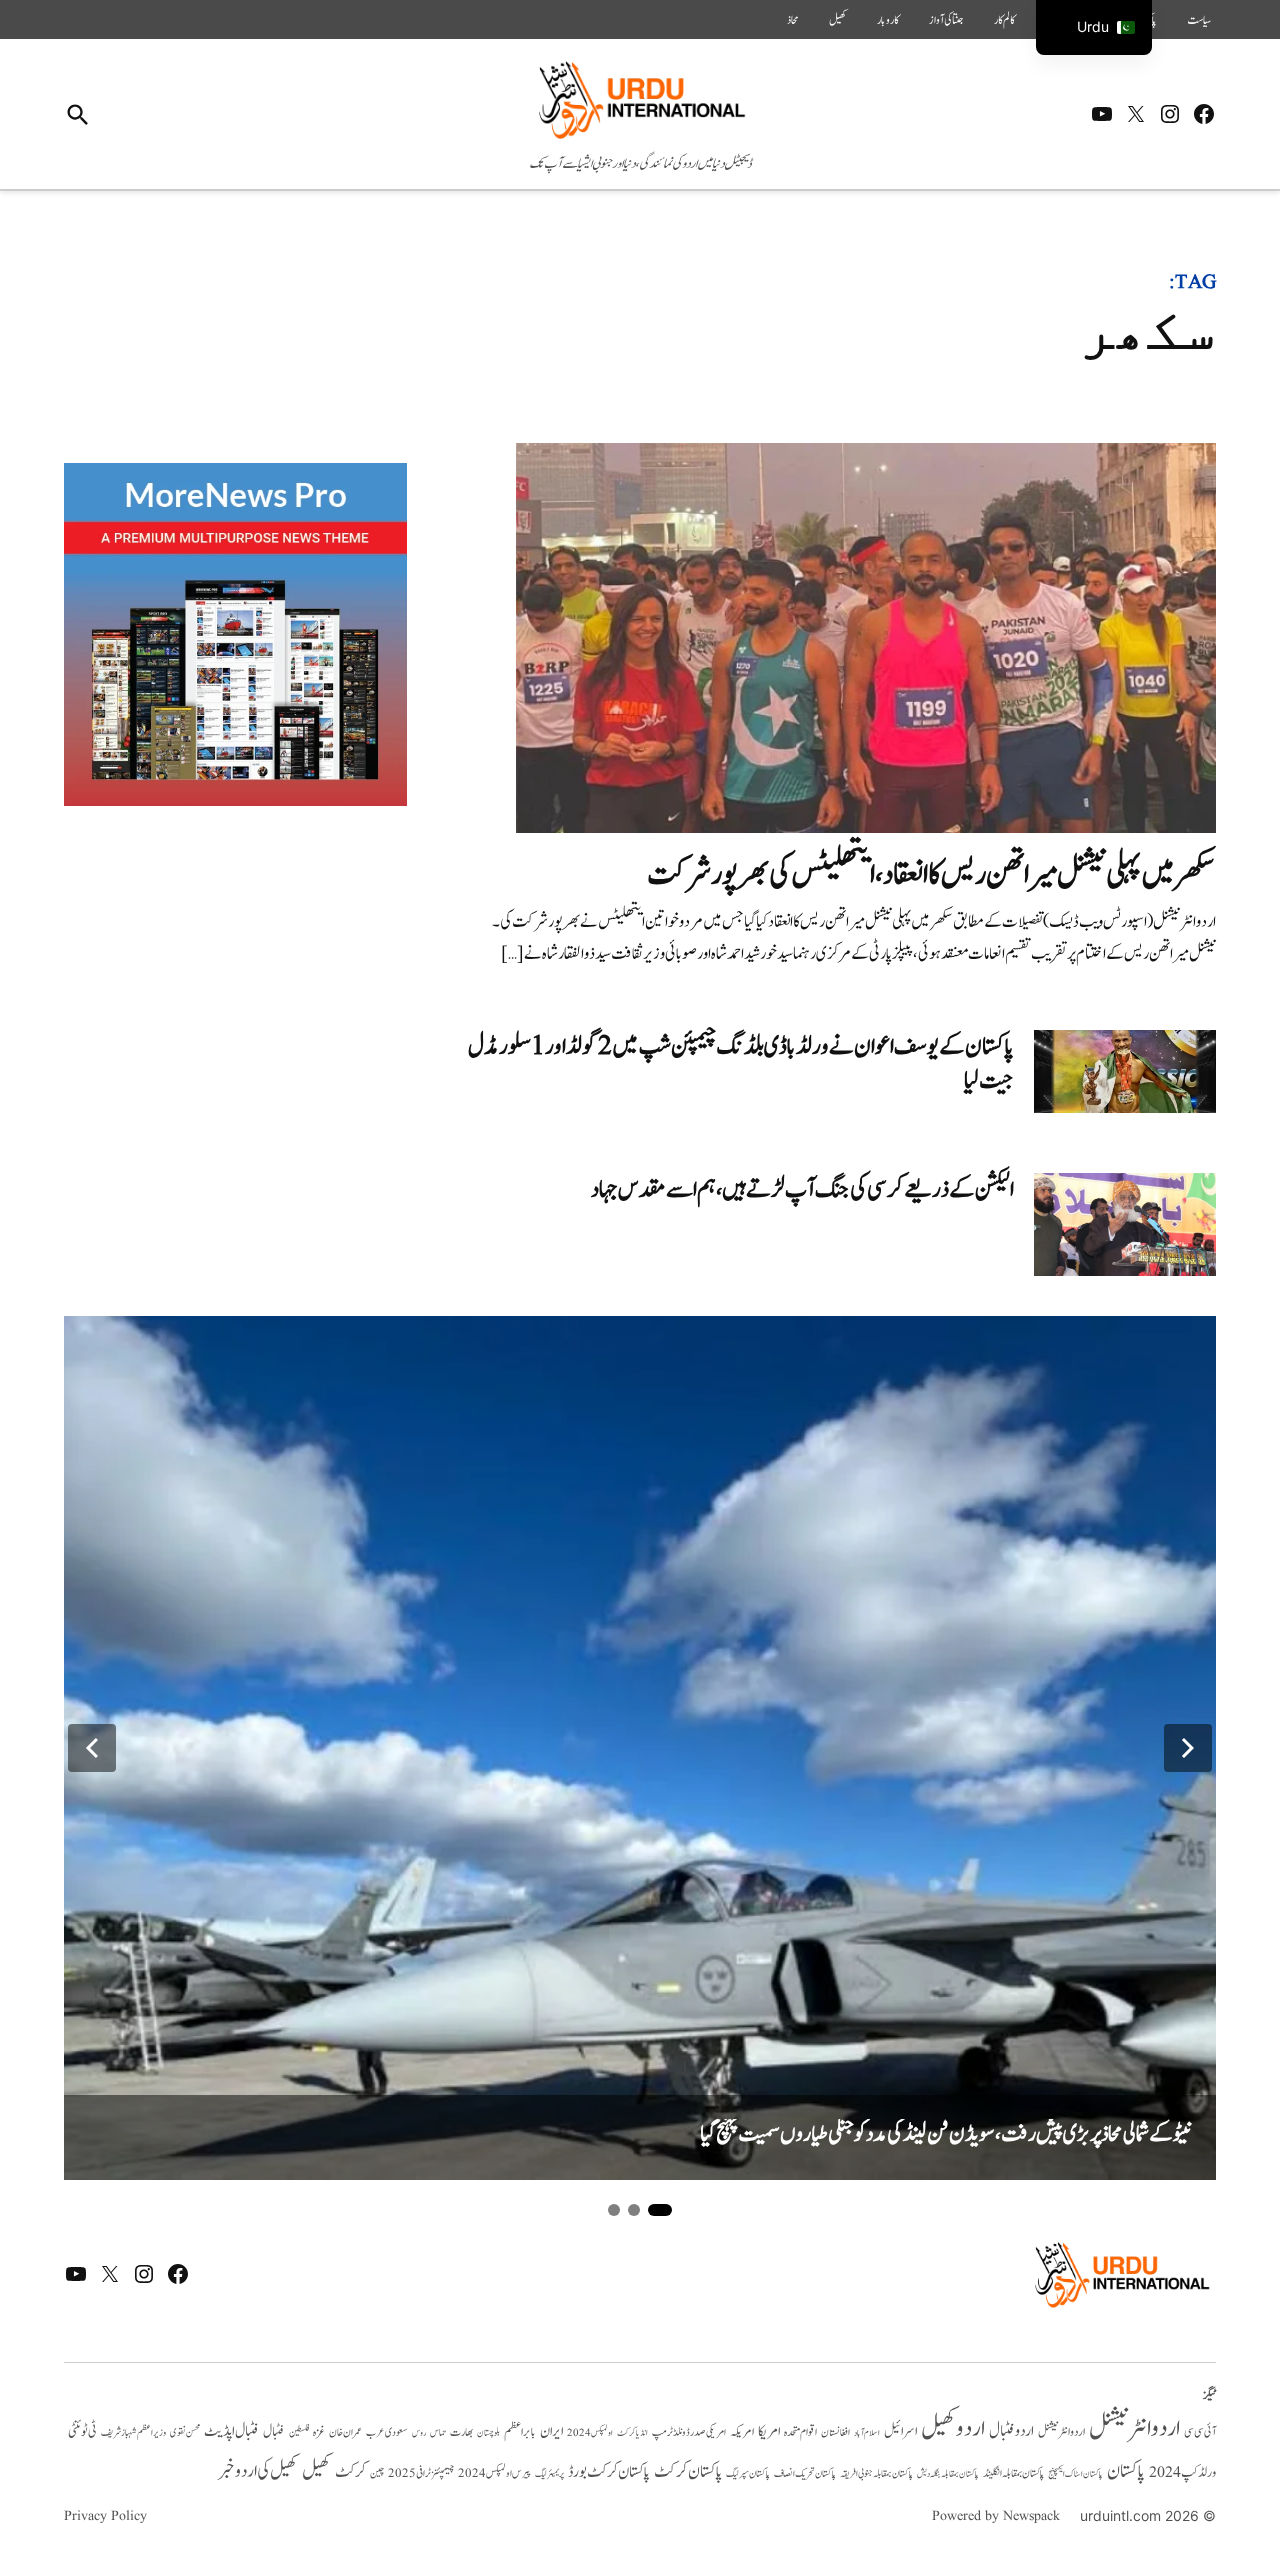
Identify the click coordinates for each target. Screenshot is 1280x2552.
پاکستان (1126, 2471)
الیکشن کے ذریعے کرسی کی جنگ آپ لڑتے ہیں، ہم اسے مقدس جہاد (802, 1189)
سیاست (1199, 20)
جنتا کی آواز (946, 20)
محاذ (793, 20)
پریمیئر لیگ (549, 2474)
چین (377, 2474)
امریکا (769, 2431)
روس (419, 2433)
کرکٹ (350, 2472)
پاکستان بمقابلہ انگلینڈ (1013, 2474)
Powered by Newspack (996, 2516)
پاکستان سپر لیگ (748, 2474)
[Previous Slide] (92, 1748)
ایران (551, 2431)
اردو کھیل (953, 2428)
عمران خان (345, 2432)
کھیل (838, 20)
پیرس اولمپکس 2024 (494, 2473)
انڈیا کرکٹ (632, 2433)
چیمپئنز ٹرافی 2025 (421, 2474)
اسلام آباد (867, 2433)
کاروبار (888, 20)
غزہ (319, 2432)
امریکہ (742, 2432)
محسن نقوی (185, 2432)
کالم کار (1004, 20)
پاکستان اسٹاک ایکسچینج (1075, 2474)
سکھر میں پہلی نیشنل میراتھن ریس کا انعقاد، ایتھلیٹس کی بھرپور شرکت (931, 874)
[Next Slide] (1188, 1748)
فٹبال (274, 2432)
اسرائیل (900, 2431)
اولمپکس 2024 (590, 2433)
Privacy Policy (105, 2516)
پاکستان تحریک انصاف (805, 2473)
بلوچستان (488, 2433)
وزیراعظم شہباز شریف (133, 2433)
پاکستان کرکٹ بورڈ (609, 2472)
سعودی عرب (387, 2432)
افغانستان (835, 2433)
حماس (438, 2432)
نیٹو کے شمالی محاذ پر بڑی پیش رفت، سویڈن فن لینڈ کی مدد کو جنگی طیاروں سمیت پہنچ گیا (946, 2134)
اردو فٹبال (1011, 2431)
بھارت (461, 2432)
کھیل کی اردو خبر (258, 2471)
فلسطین (299, 2432)
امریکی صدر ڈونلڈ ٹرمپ (689, 2432)
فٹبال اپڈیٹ (231, 2431)
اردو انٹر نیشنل (1061, 2432)
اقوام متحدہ (800, 2432)
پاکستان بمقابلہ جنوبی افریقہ (876, 2474)
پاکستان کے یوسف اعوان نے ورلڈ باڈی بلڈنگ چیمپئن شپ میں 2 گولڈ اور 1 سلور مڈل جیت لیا (741, 1063)
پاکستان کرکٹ (688, 2472)
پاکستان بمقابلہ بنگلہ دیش (948, 2474)
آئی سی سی (1200, 2432)
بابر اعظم (520, 2432)
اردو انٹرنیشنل (1134, 2428)
